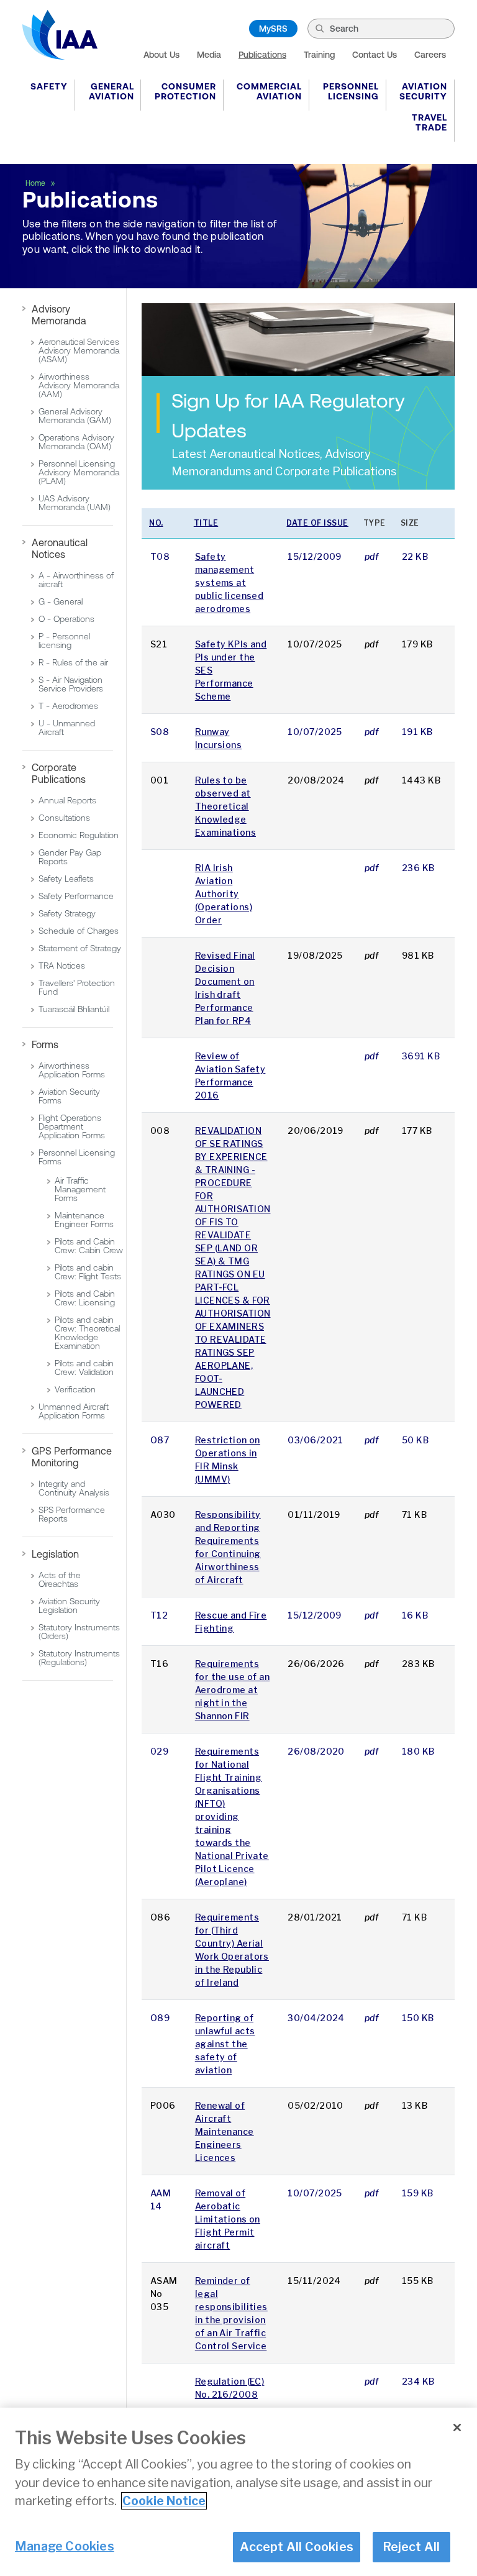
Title (206, 523)
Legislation (55, 1554)
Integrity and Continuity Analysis (74, 1488)
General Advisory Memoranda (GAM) (75, 416)
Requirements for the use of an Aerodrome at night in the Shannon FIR (232, 1690)
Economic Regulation (79, 835)
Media (209, 55)
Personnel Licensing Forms (77, 1157)
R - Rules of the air (73, 662)
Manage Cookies (65, 2546)
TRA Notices (62, 966)
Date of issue (317, 523)
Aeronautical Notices (60, 548)
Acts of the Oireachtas (60, 1579)
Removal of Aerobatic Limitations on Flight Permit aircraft (228, 2219)
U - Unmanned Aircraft (67, 728)
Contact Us (375, 55)
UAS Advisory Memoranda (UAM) (75, 503)
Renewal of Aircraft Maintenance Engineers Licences (225, 2131)
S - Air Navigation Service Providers (71, 684)
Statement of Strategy (80, 948)
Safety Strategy (67, 913)
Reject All (411, 2547)
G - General (61, 601)
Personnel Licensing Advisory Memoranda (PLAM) (79, 472)
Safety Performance (76, 896)
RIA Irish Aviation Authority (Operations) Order (224, 894)
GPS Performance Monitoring (72, 1457)
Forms (45, 1044)
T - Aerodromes (68, 706)
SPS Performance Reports (72, 1514)
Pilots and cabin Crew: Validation (84, 1368)
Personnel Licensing (351, 91)
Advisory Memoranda (59, 315)
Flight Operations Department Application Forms (72, 1126)
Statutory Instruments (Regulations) (79, 1658)
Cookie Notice (164, 2501)
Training (319, 55)
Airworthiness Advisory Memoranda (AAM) (79, 385)
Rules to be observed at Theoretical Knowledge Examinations (225, 806)
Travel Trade (429, 122)
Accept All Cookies (297, 2547)
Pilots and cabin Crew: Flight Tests (88, 1272)
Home (36, 183)
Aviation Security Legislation (69, 1605)
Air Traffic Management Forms (80, 1189)
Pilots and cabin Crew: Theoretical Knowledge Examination (87, 1333)
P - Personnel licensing (64, 641)
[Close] (457, 2428)
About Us (161, 55)
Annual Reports (67, 800)
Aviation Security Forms (69, 1096)
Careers (430, 55)
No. (156, 523)
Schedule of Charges (79, 931)
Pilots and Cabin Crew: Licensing (85, 1298)
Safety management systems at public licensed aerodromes (229, 582)
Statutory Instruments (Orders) (79, 1632)
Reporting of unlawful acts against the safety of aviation (225, 2044)
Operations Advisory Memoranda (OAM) (76, 442)
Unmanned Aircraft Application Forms (74, 1411)
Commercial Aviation (269, 91)
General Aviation (111, 91)
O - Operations (66, 619)
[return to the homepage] (60, 35)
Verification (75, 1389)
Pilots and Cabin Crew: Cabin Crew (89, 1246)
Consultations (64, 818)
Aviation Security (423, 91)
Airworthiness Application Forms (72, 1070)
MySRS (273, 29)
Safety (49, 86)
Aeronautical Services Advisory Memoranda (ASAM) (79, 350)
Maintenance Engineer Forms (84, 1220)
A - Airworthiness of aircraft (76, 580)
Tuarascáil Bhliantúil (74, 1009)
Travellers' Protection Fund (77, 987)
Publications (262, 55)
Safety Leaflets (66, 879)
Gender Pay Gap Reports (70, 857)
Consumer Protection (185, 91)
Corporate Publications (59, 773)
